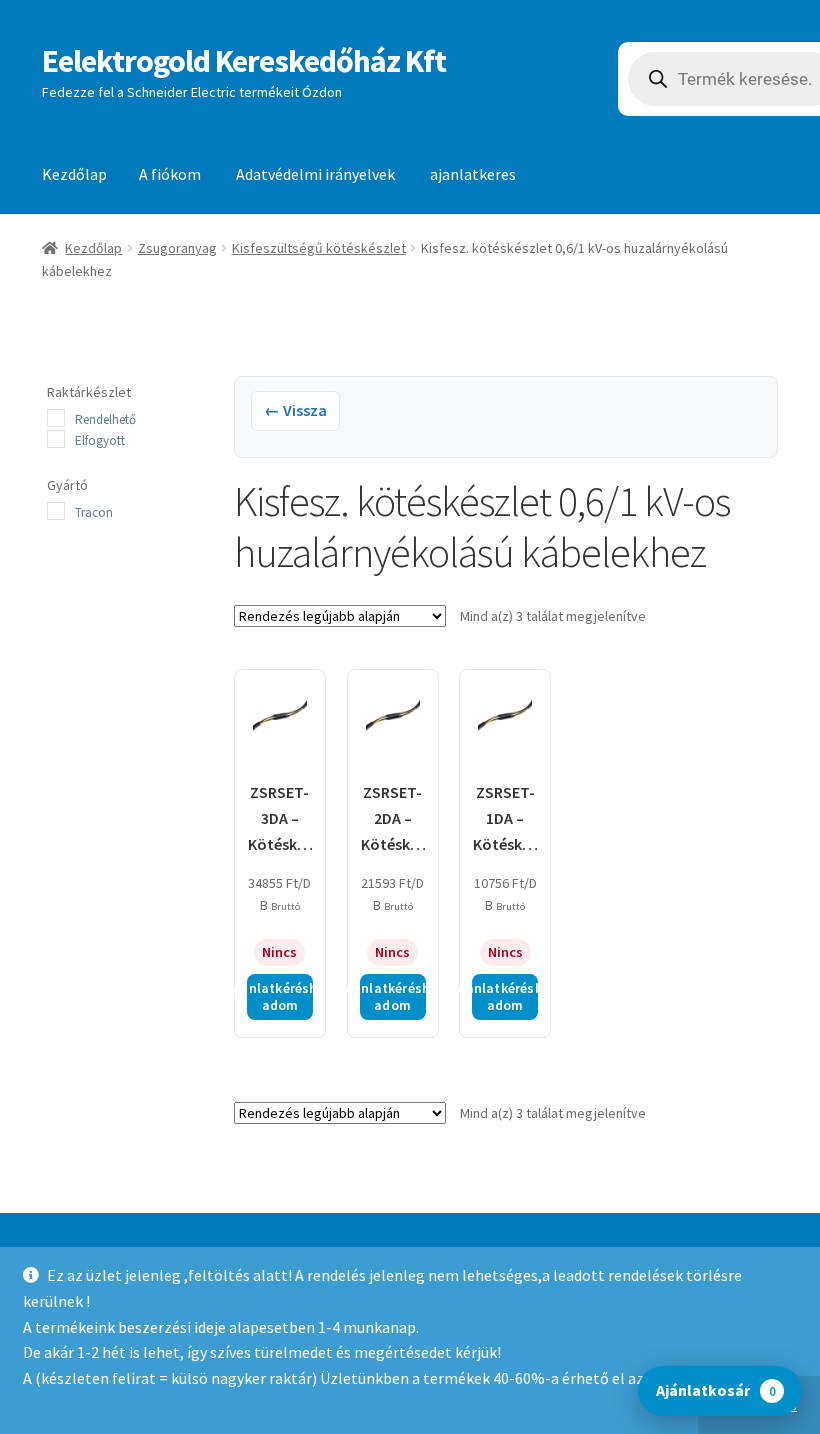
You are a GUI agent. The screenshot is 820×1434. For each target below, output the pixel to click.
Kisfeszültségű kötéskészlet (319, 248)
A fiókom (170, 174)
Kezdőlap (74, 174)
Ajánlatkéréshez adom (280, 996)
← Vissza (295, 410)
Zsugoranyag (177, 248)
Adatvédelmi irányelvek (315, 174)
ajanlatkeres (473, 174)
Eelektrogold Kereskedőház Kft (244, 61)
